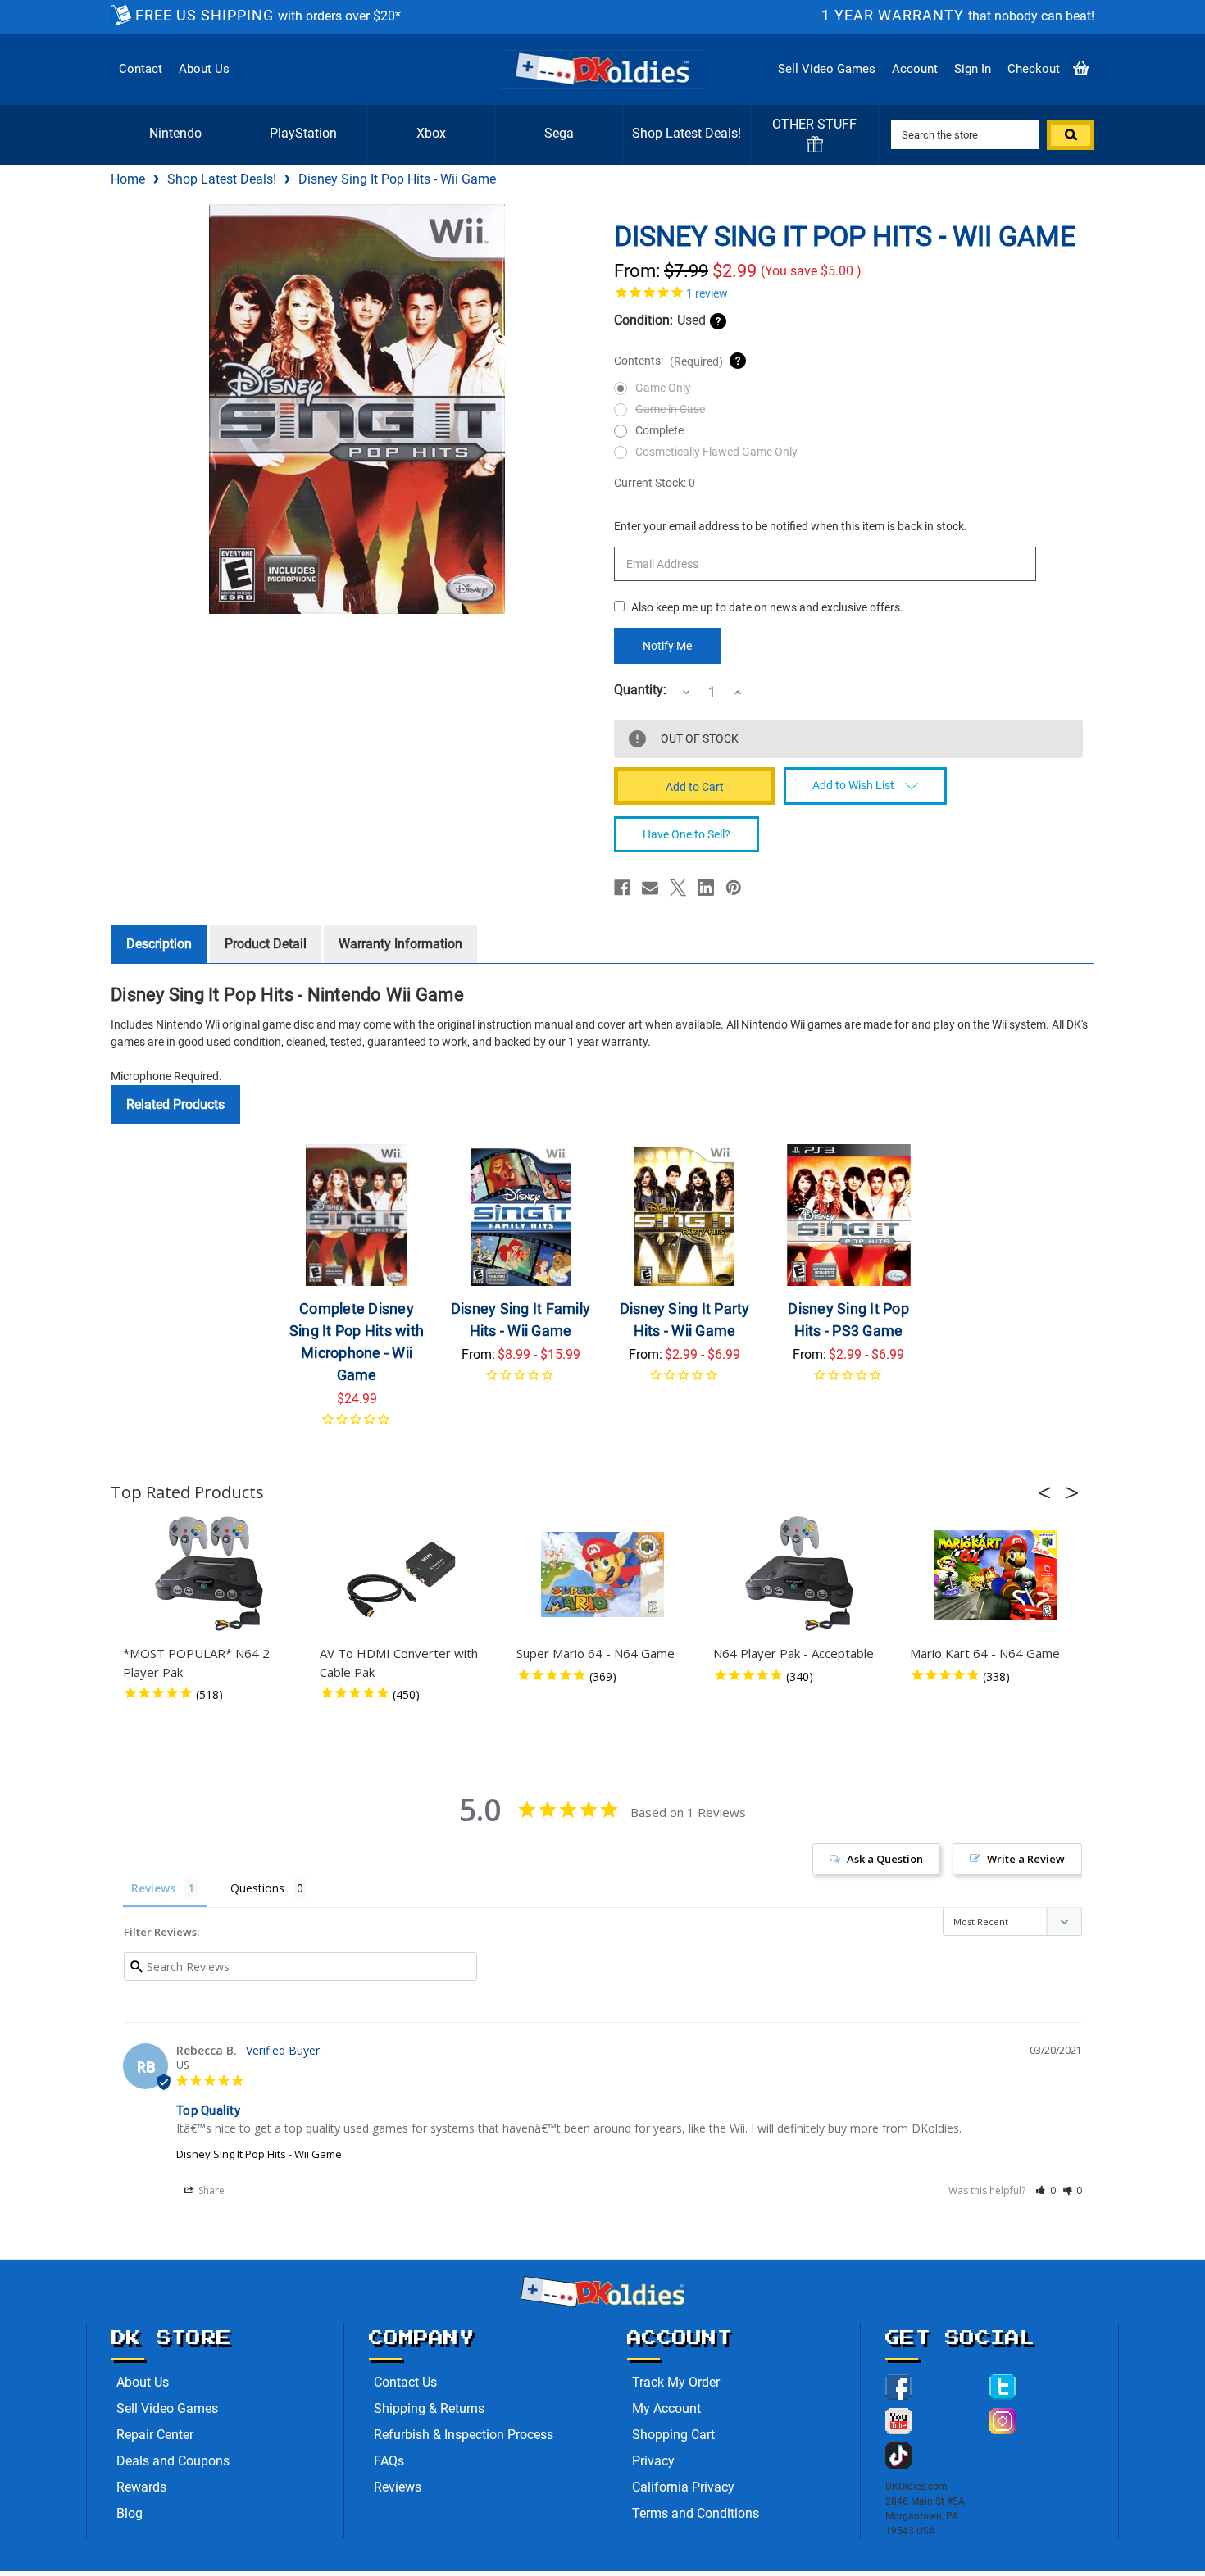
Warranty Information (400, 944)
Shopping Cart (673, 2435)
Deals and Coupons (173, 2461)
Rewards (141, 2487)
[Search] (1071, 135)
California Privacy (683, 2487)
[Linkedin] (706, 888)
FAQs (389, 2461)
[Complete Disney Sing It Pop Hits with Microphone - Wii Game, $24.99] (357, 1215)
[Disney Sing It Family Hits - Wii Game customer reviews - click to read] (521, 1381)
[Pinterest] (734, 888)
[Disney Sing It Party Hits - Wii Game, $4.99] (685, 1215)
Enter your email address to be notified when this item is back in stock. (791, 526)
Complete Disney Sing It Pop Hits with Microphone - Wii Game (357, 1342)
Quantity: (640, 690)
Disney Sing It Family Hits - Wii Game (521, 1320)
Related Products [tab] (175, 1104)
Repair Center (155, 2435)
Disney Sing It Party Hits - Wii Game (685, 1320)
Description (159, 944)
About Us (204, 69)
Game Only (663, 388)
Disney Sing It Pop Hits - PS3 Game (848, 1320)
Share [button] (210, 2190)
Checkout (1034, 69)
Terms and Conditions (696, 2513)
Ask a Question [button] (885, 1859)
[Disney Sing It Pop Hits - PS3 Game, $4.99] (849, 1215)
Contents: (668, 361)
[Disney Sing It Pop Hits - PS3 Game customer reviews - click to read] (849, 1381)
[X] (678, 888)
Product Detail (266, 944)
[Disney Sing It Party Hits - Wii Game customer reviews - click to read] (685, 1381)
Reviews (398, 2487)
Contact (141, 69)
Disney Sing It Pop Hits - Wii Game (259, 2154)
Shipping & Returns (429, 2408)
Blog (130, 2513)
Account (915, 69)
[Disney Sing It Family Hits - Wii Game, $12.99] (521, 1215)
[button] (1049, 1492)
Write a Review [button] (1026, 1859)
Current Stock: (655, 483)
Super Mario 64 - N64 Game (596, 1653)
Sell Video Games (827, 69)
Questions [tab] (257, 1888)
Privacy (653, 2461)
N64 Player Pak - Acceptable (793, 1653)
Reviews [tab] (153, 1888)
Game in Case (670, 409)
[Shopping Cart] (1081, 69)
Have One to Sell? (687, 834)
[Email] (650, 888)
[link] (848, 292)
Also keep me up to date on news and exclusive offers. (767, 607)
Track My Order (676, 2382)
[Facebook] (622, 888)
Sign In (973, 69)
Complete (659, 430)
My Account (666, 2408)
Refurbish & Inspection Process (464, 2435)
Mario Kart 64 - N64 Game (985, 1653)
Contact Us (405, 2382)
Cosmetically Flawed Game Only (716, 452)
